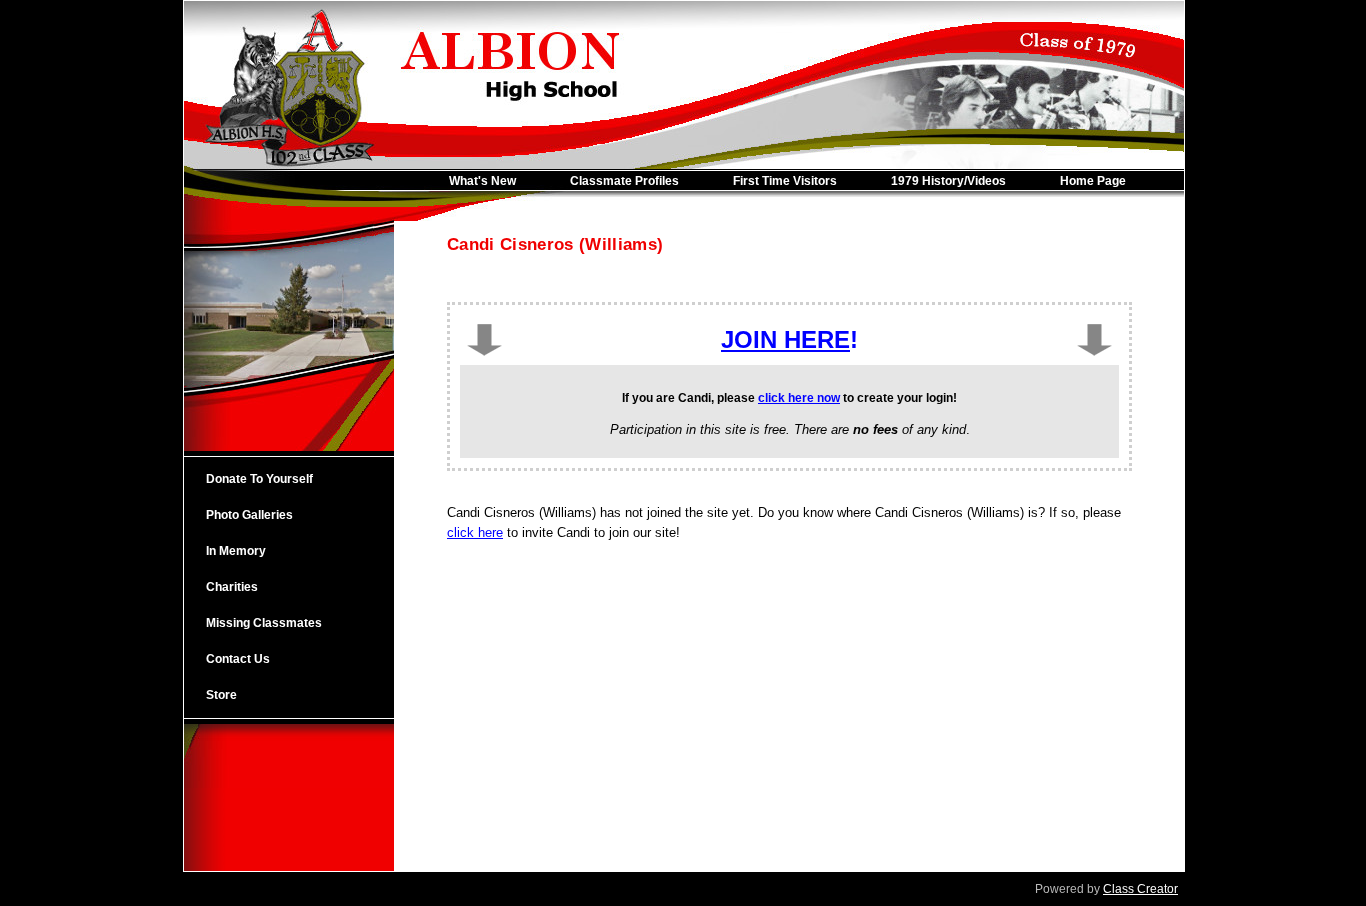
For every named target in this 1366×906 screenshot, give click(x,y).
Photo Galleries (249, 515)
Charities (232, 587)
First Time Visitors (785, 181)
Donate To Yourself (259, 479)
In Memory (236, 551)
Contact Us (238, 659)
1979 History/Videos (948, 181)
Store (221, 695)
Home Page (1093, 181)
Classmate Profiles (624, 181)
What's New (482, 181)
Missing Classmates (264, 623)
